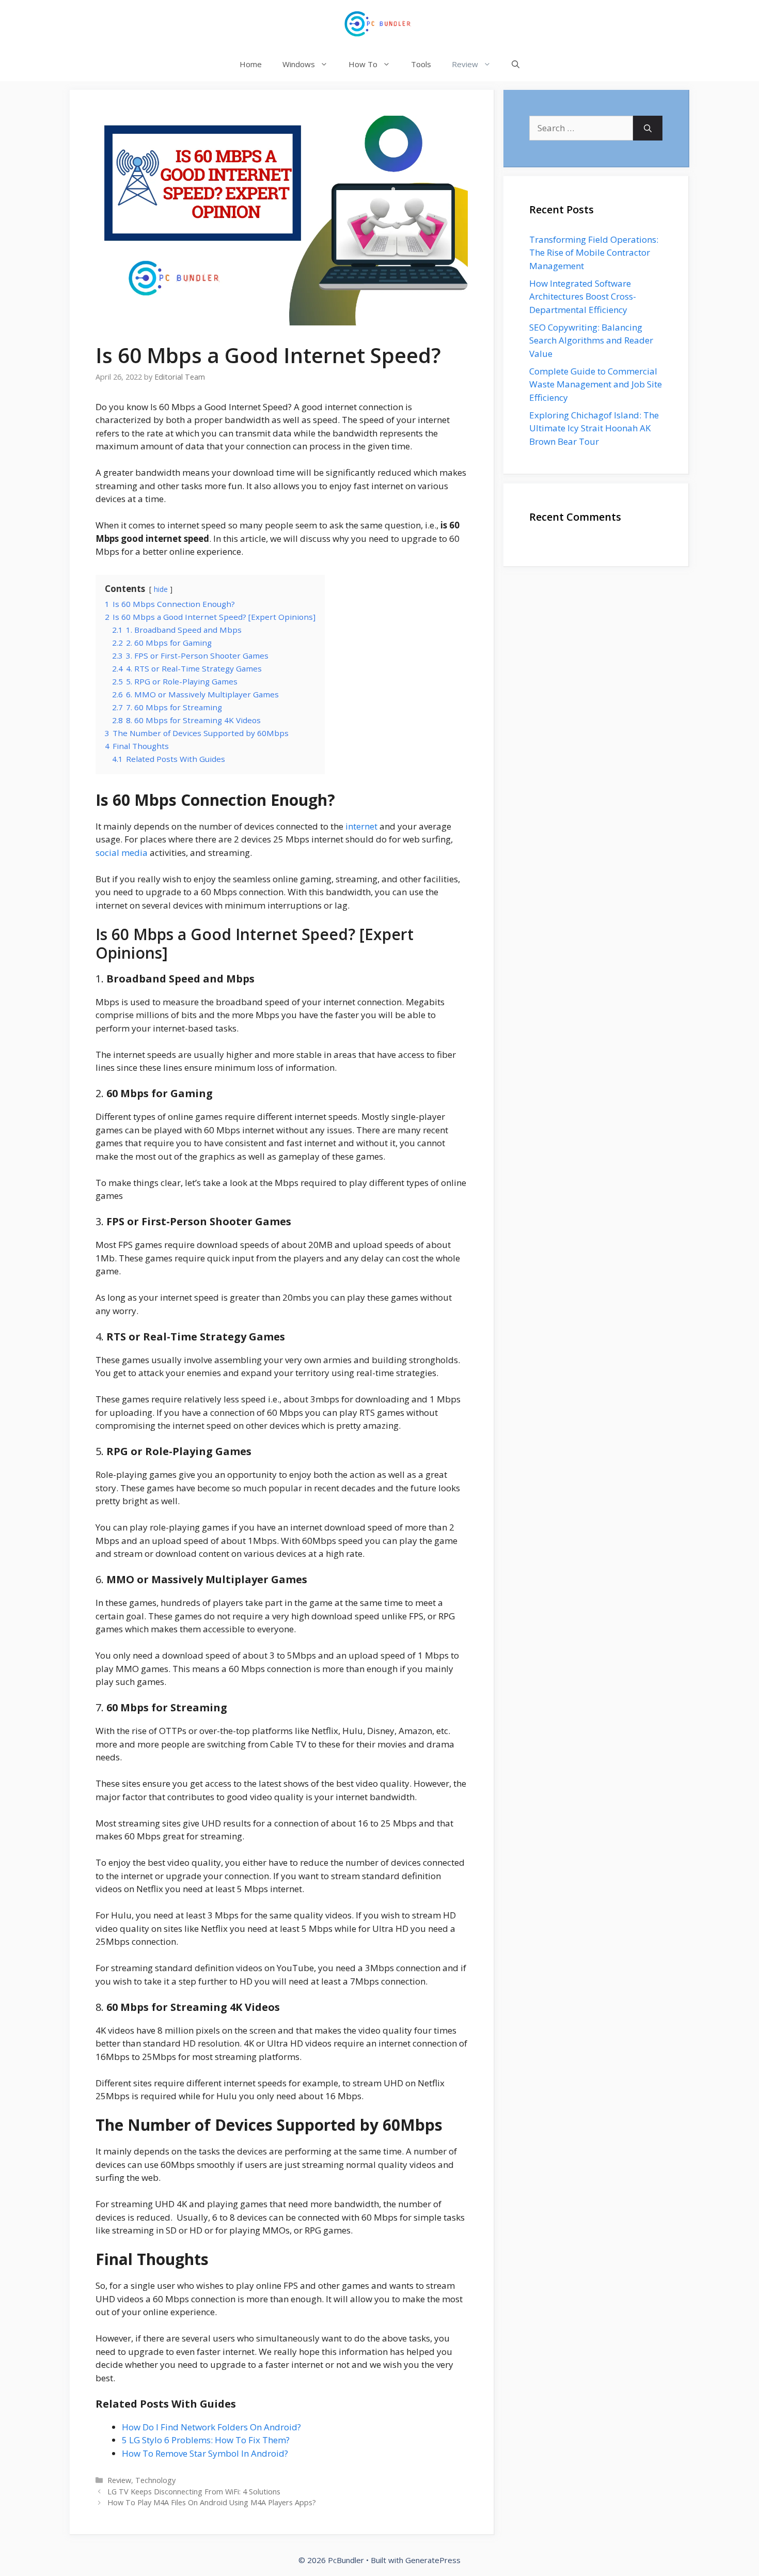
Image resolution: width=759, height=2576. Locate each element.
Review (465, 64)
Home (251, 64)
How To (363, 64)
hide (161, 589)
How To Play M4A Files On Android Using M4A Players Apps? (212, 2502)
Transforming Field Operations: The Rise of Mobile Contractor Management (594, 253)
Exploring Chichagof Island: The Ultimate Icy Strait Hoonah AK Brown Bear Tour (594, 428)
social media (122, 853)
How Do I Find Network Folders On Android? (211, 2427)
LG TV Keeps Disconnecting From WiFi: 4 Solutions (194, 2492)
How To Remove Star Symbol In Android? (205, 2453)
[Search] (648, 128)
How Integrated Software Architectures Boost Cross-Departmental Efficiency (583, 296)
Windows (299, 64)
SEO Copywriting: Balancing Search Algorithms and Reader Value (591, 340)
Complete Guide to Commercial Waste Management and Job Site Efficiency (596, 384)
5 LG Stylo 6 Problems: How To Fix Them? (206, 2440)
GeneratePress (433, 2560)
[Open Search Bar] (516, 64)
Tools (421, 64)
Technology (155, 2480)
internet (361, 826)
